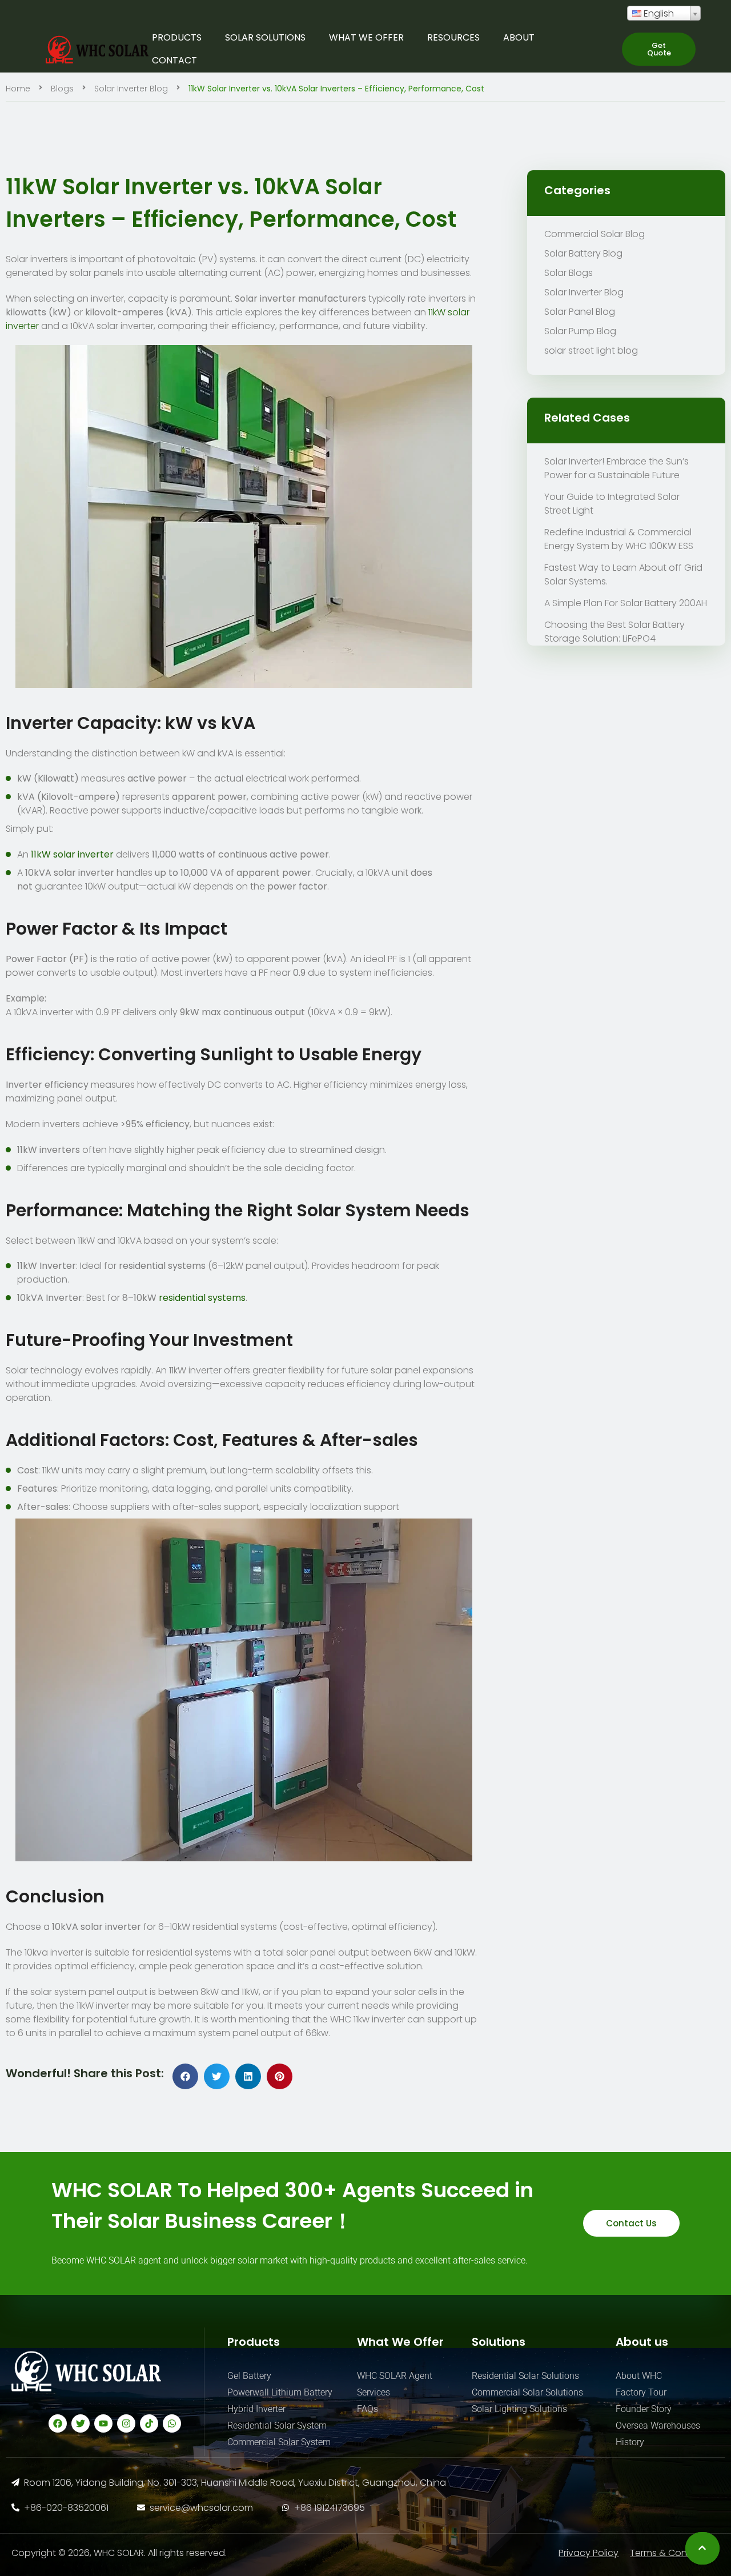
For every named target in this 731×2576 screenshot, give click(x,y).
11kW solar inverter (72, 854)
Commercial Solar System (279, 2442)
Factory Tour (641, 2392)
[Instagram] (126, 2423)
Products (177, 37)
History (630, 2442)
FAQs (367, 2409)
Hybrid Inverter (256, 2409)
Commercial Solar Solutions (527, 2392)
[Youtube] (103, 2423)
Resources (453, 37)
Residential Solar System (277, 2425)
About (519, 37)
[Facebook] (58, 2423)
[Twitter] (81, 2423)
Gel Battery (249, 2376)
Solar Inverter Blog (131, 89)
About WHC (639, 2376)
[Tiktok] (149, 2423)
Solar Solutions (265, 37)
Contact (174, 60)
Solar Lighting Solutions (519, 2409)
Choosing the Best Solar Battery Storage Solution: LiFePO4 (614, 632)
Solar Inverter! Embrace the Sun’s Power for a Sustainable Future (616, 468)
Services (373, 2392)
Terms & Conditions (673, 2553)
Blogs (62, 89)
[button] (659, 49)
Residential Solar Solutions (525, 2376)
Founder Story (644, 2409)
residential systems (202, 1298)
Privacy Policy (589, 2553)
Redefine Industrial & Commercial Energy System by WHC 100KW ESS (619, 539)
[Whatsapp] (172, 2423)
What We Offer (366, 37)
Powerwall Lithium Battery (280, 2392)
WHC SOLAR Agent (395, 2376)
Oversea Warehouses (658, 2425)
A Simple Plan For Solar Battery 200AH (626, 603)
